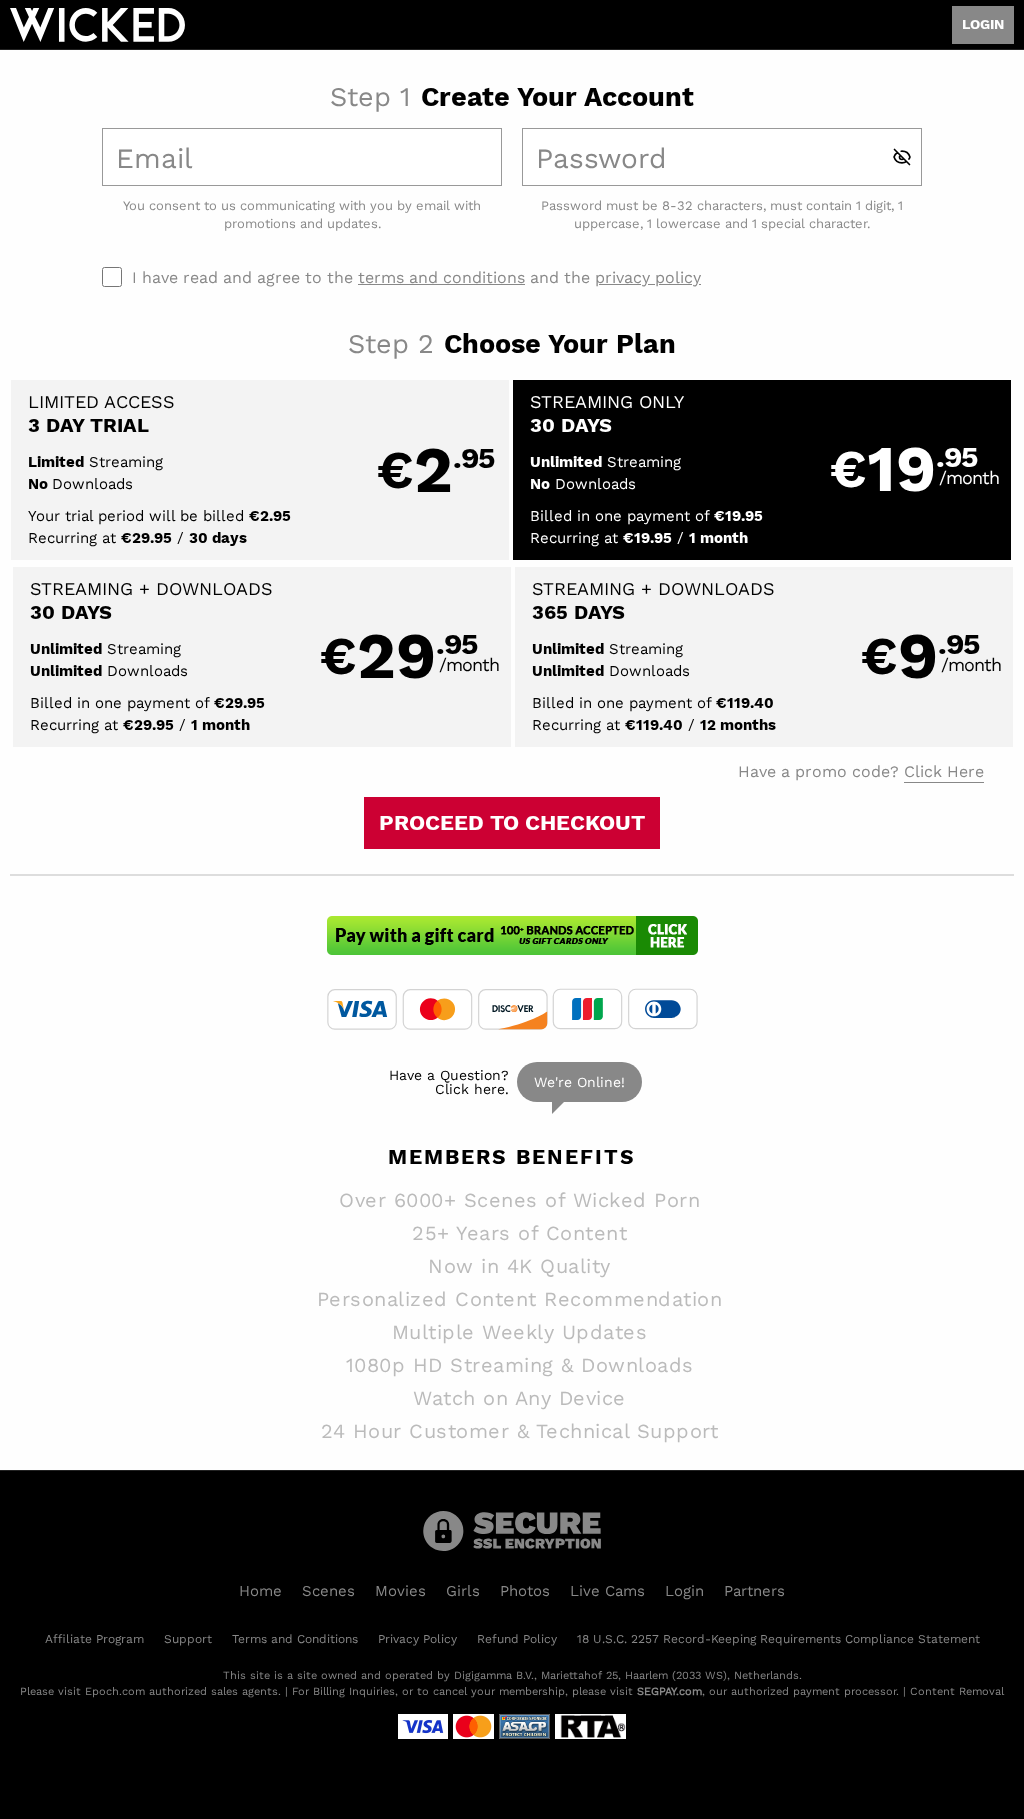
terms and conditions (441, 276)
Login (983, 24)
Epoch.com (115, 1691)
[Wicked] (97, 25)
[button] (260, 470)
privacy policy (648, 276)
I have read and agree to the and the (416, 277)
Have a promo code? (861, 770)
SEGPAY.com (669, 1691)
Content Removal (957, 1691)
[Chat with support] (512, 1082)
